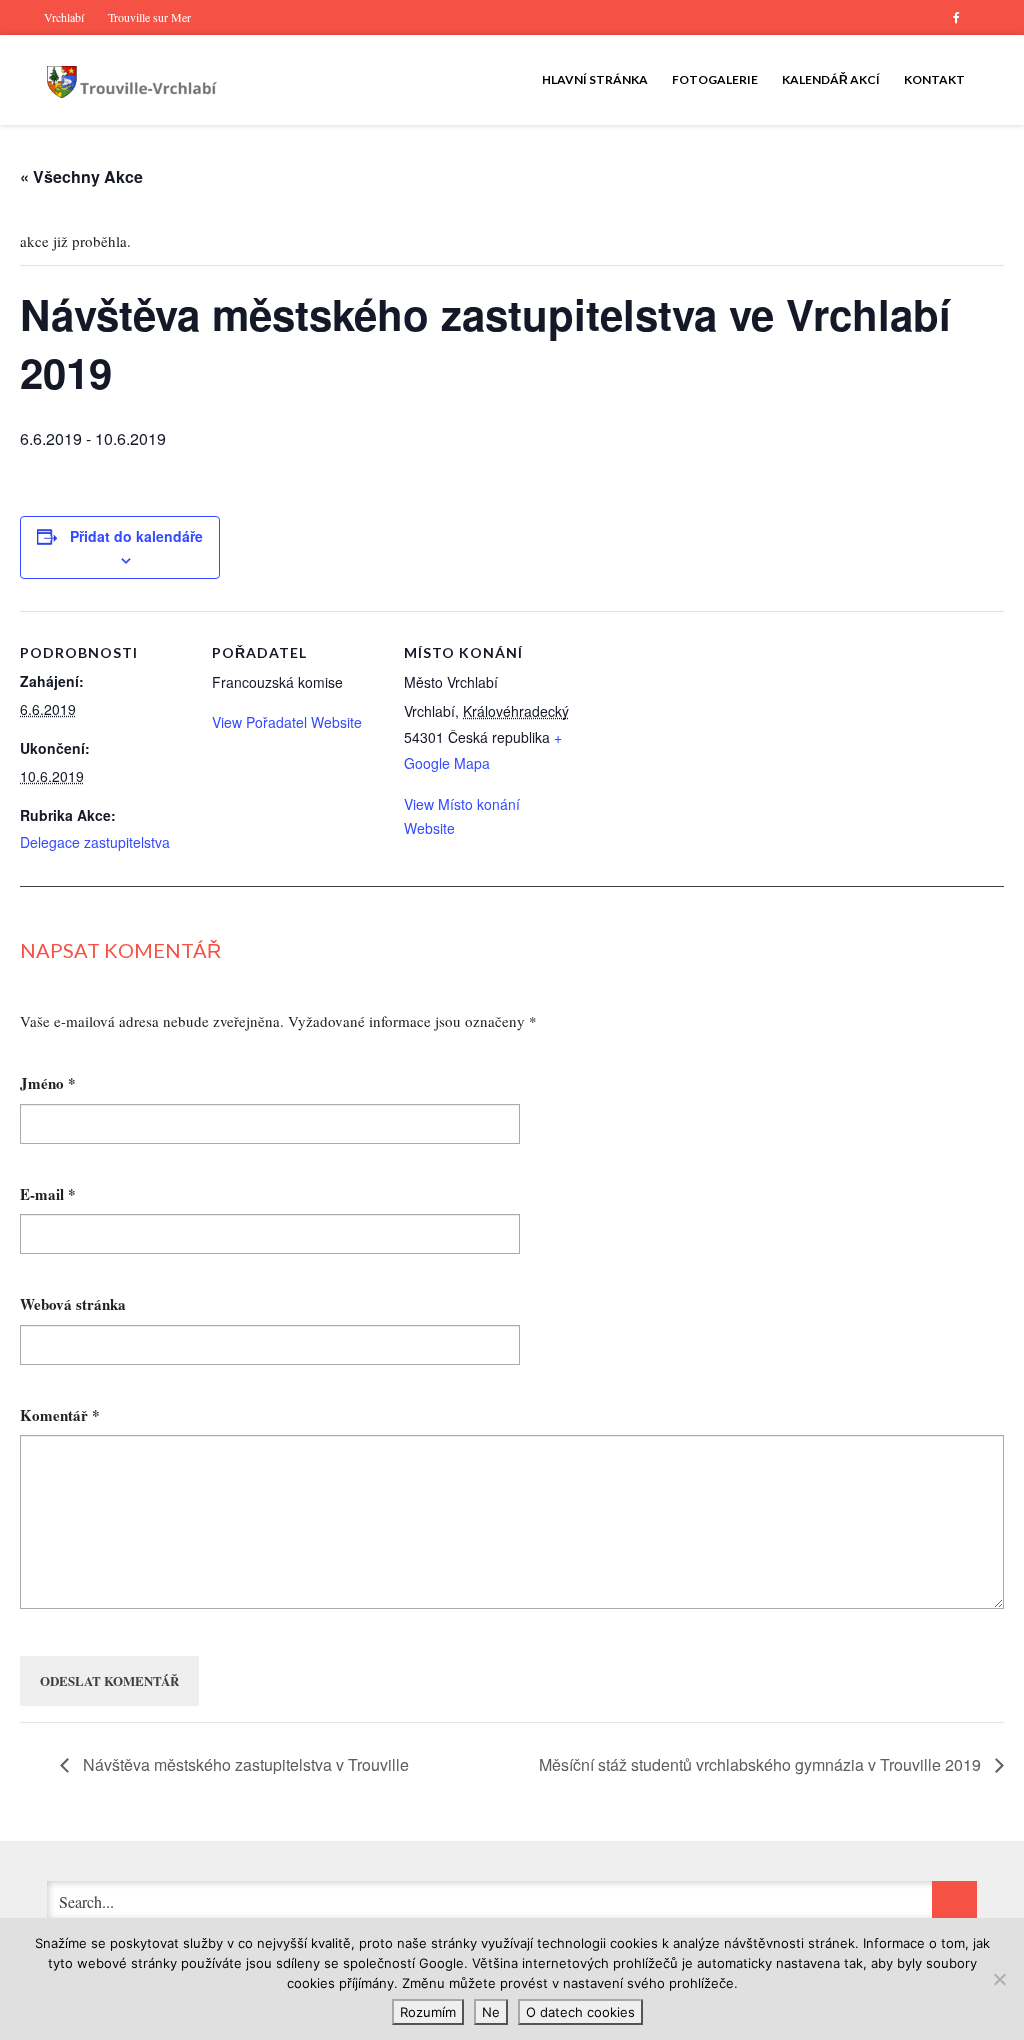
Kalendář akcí (831, 79)
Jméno (48, 1084)
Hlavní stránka (595, 79)
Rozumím (428, 2012)
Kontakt (934, 79)
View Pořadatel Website (287, 722)
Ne (491, 2012)
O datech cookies (580, 2012)
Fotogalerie (715, 79)
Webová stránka (73, 1305)
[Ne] (999, 1979)
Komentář (60, 1416)
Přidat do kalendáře (136, 536)
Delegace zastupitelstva (95, 842)
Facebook (956, 17)
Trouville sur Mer (149, 17)
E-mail (48, 1195)
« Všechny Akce (81, 176)
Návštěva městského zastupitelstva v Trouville (244, 1764)
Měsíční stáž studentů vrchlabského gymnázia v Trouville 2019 (762, 1764)
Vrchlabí (64, 17)
